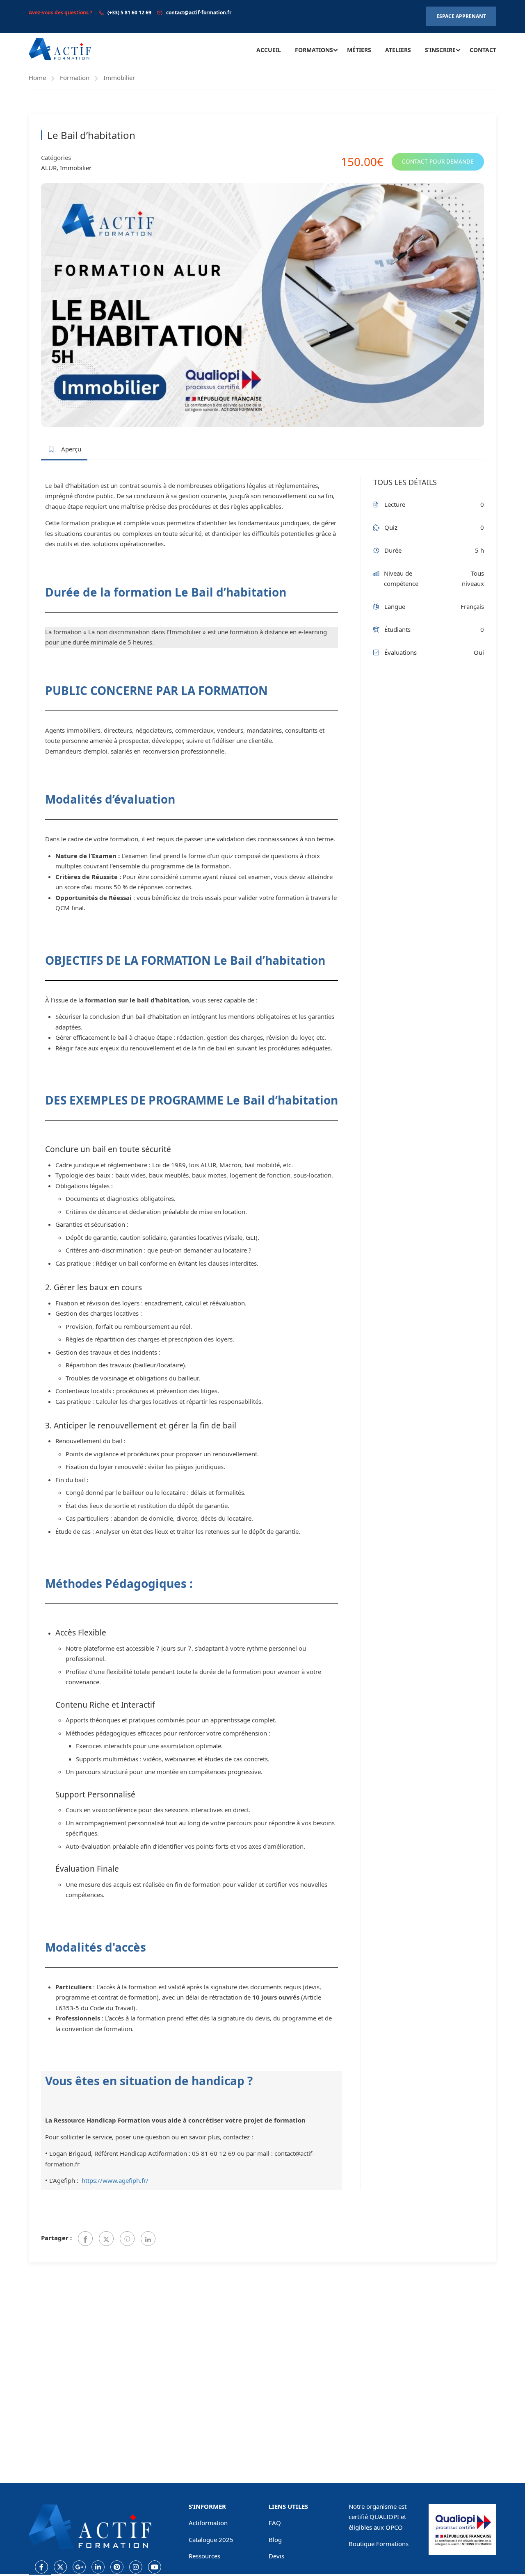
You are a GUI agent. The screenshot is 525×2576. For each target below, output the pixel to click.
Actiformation (208, 2523)
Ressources (204, 2556)
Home (37, 77)
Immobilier (119, 77)
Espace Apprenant (461, 16)
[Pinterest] (127, 2239)
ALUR (49, 168)
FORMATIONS (314, 50)
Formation (75, 77)
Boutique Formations (379, 2544)
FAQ (275, 2523)
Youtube (155, 2567)
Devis (276, 2556)
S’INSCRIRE (440, 50)
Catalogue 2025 (211, 2540)
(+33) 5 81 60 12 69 (129, 13)
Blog (275, 2540)
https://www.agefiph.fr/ (115, 2180)
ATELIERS (398, 50)
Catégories (56, 157)
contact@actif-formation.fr (199, 13)
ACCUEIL (269, 50)
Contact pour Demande (438, 162)
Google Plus (79, 2567)
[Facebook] (85, 2239)
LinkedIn (98, 2567)
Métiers (359, 50)
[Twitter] (106, 2239)
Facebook (41, 2567)
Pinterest (117, 2567)
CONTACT (483, 50)
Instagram (136, 2567)
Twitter (60, 2567)
